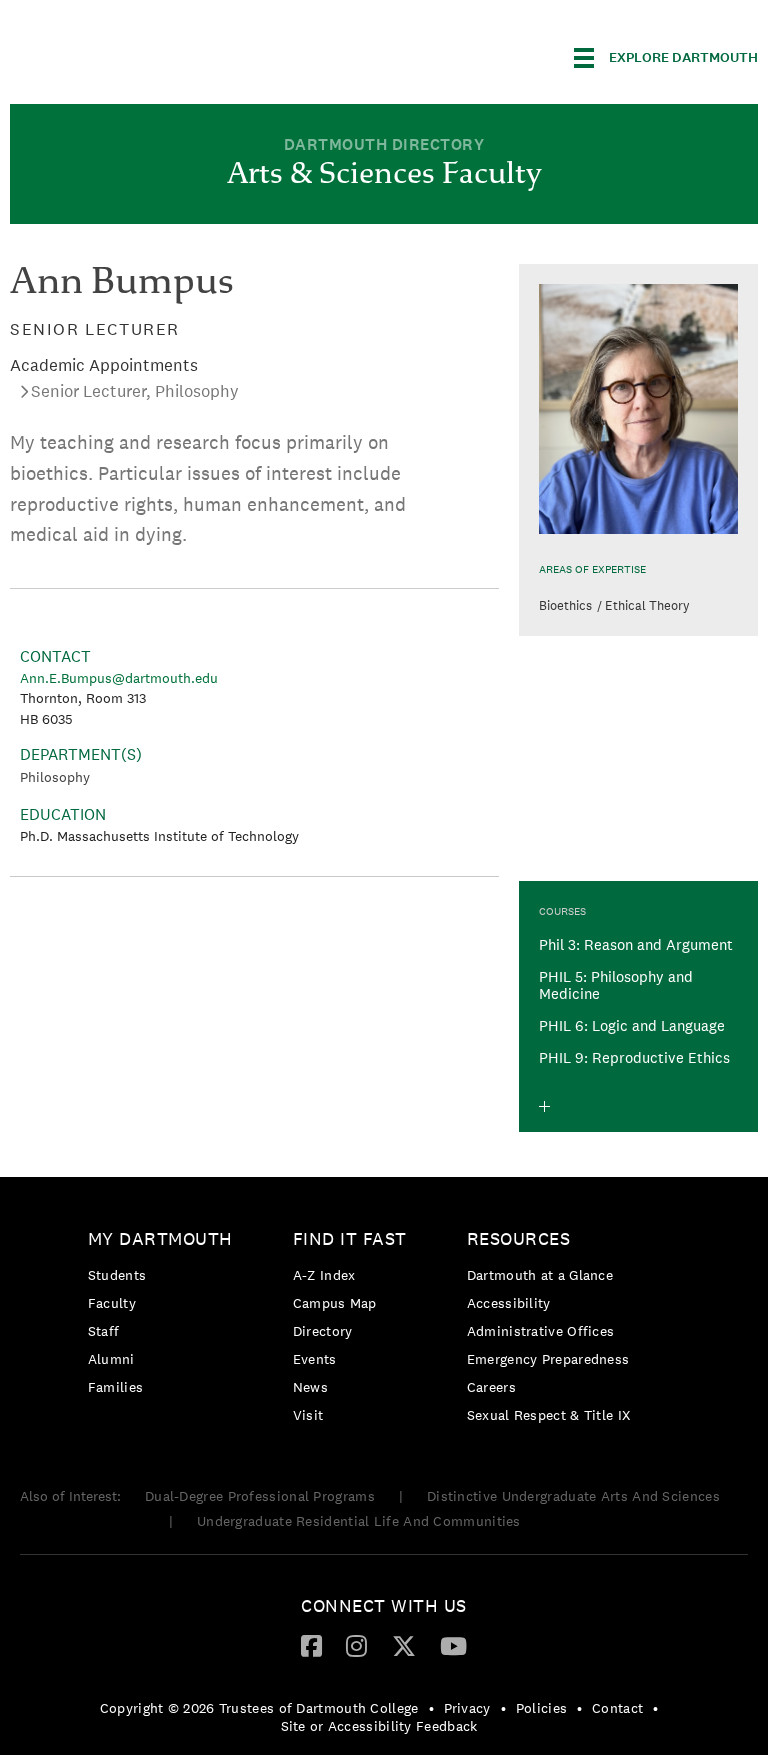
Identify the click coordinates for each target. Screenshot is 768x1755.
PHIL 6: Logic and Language (632, 1025)
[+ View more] (544, 1106)
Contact (617, 1708)
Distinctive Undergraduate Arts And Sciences (573, 1496)
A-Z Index (324, 1275)
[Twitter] (404, 1645)
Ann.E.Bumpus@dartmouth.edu (119, 678)
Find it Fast (350, 1238)
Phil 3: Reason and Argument (636, 944)
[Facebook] (311, 1645)
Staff (104, 1331)
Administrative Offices (541, 1331)
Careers (491, 1387)
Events (315, 1359)
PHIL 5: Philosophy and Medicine (616, 985)
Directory (323, 1331)
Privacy (467, 1708)
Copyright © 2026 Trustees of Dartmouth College (259, 1708)
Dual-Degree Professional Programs (260, 1496)
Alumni (111, 1359)
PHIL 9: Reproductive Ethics (634, 1057)
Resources (519, 1238)
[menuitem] (165, 1316)
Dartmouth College (168, 54)
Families (115, 1387)
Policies (541, 1708)
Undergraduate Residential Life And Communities (359, 1521)
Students (117, 1275)
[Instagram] (356, 1645)
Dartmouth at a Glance (540, 1275)
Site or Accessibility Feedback (379, 1726)
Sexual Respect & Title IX (549, 1415)
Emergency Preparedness (548, 1359)
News (310, 1387)
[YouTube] (453, 1645)
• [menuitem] (431, 1708)
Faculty (112, 1303)
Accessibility (509, 1303)
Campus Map (335, 1303)
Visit (308, 1415)
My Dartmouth (160, 1238)
